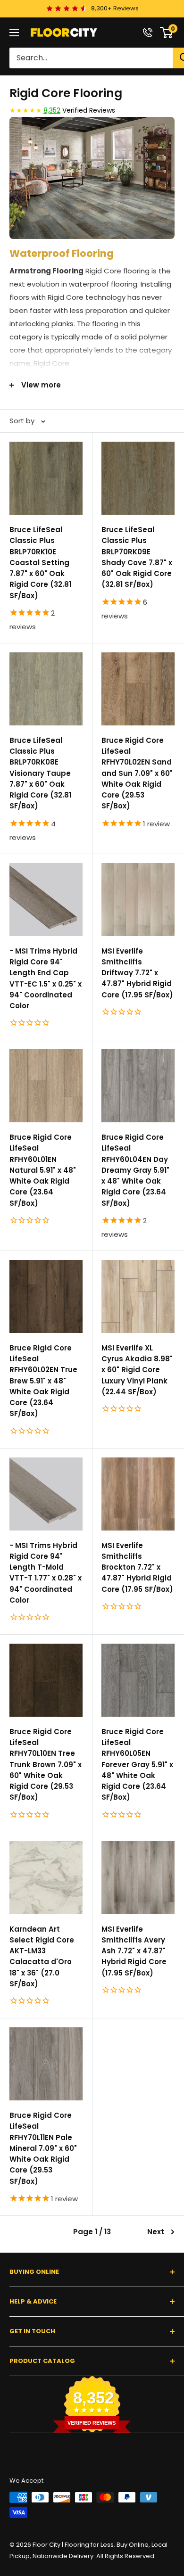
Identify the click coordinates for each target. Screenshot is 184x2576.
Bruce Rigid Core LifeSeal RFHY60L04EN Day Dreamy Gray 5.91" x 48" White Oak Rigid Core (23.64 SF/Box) (135, 1170)
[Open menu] (14, 33)
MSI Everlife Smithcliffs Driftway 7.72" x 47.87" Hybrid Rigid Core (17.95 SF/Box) (137, 973)
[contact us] (148, 33)
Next (156, 2232)
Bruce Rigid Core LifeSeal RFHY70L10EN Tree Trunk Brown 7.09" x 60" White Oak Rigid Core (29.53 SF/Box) (46, 1765)
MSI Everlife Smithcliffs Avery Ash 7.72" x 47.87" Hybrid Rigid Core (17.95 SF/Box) (134, 1951)
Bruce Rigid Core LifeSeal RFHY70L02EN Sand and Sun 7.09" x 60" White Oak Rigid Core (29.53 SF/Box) (137, 773)
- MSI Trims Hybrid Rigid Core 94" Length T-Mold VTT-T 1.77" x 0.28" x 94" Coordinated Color (46, 1573)
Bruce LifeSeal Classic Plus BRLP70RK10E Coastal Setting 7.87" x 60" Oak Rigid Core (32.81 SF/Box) (40, 563)
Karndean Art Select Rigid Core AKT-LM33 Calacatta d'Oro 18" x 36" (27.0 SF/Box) (42, 1956)
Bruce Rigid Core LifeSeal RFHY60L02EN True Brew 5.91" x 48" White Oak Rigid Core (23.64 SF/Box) (43, 1381)
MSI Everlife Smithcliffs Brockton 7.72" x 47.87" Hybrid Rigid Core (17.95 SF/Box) (137, 1567)
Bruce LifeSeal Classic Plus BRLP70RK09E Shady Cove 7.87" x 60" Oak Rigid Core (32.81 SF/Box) (137, 557)
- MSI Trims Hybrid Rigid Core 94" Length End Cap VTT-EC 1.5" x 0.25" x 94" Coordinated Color (46, 978)
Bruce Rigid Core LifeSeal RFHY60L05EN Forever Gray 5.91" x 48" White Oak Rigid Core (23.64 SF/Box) (137, 1765)
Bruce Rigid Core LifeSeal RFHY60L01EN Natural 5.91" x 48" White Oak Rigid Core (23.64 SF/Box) (43, 1170)
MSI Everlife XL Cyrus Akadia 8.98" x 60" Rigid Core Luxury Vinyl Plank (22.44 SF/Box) (137, 1370)
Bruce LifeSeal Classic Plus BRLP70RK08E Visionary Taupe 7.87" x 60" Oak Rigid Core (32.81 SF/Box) (40, 773)
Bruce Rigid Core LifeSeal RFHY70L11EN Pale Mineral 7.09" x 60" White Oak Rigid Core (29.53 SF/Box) (43, 2148)
